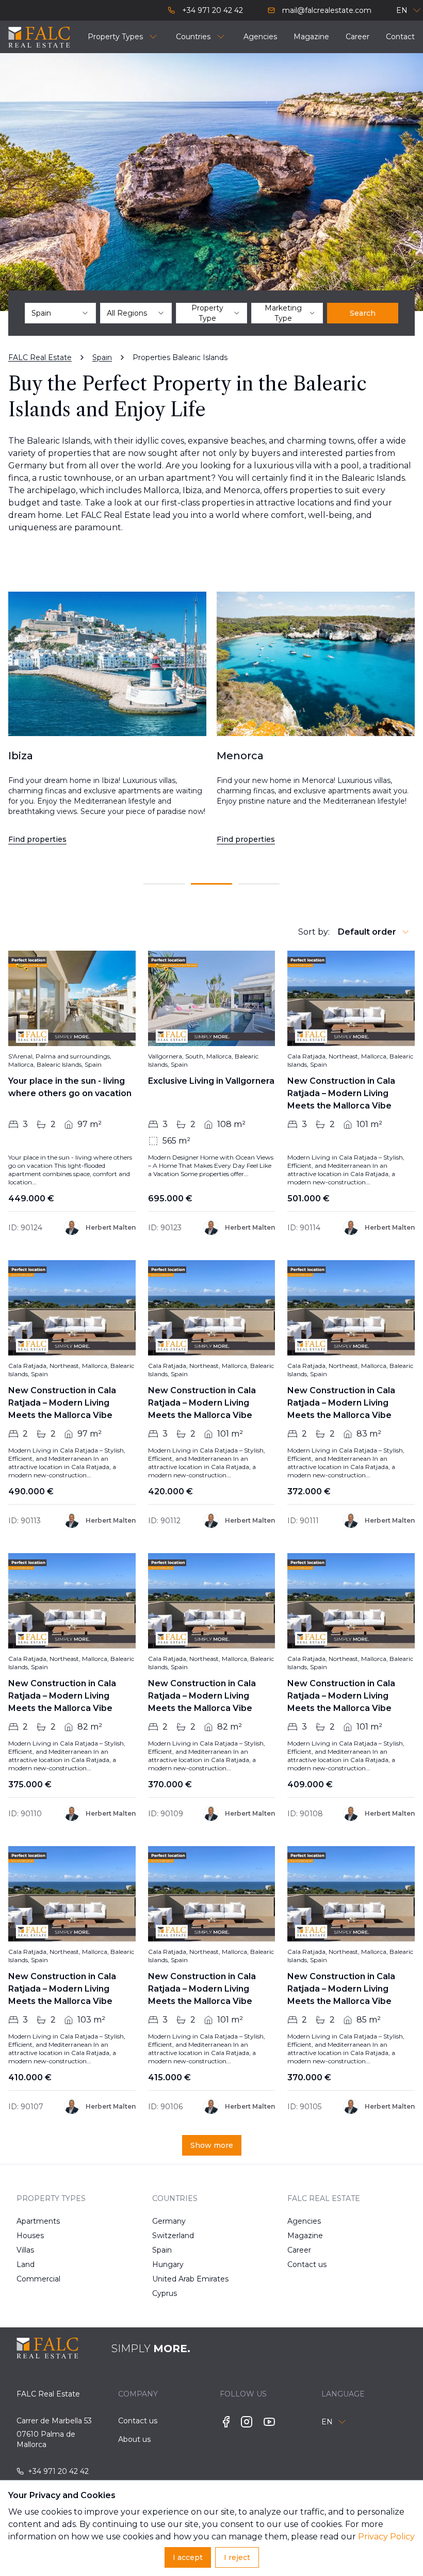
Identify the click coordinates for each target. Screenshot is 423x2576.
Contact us (307, 2264)
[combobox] (60, 313)
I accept (188, 2557)
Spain (162, 2250)
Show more (212, 2145)
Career (299, 2250)
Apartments (36, 2221)
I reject (237, 2557)
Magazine (305, 2236)
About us (134, 2439)
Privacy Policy (386, 2537)
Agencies (304, 2221)
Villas (25, 2250)
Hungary (168, 2264)
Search (363, 313)
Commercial (36, 2279)
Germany (169, 2221)
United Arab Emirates (172, 2279)
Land (26, 2264)
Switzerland (172, 2236)
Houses (30, 2236)
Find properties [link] (37, 839)
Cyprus (165, 2293)
